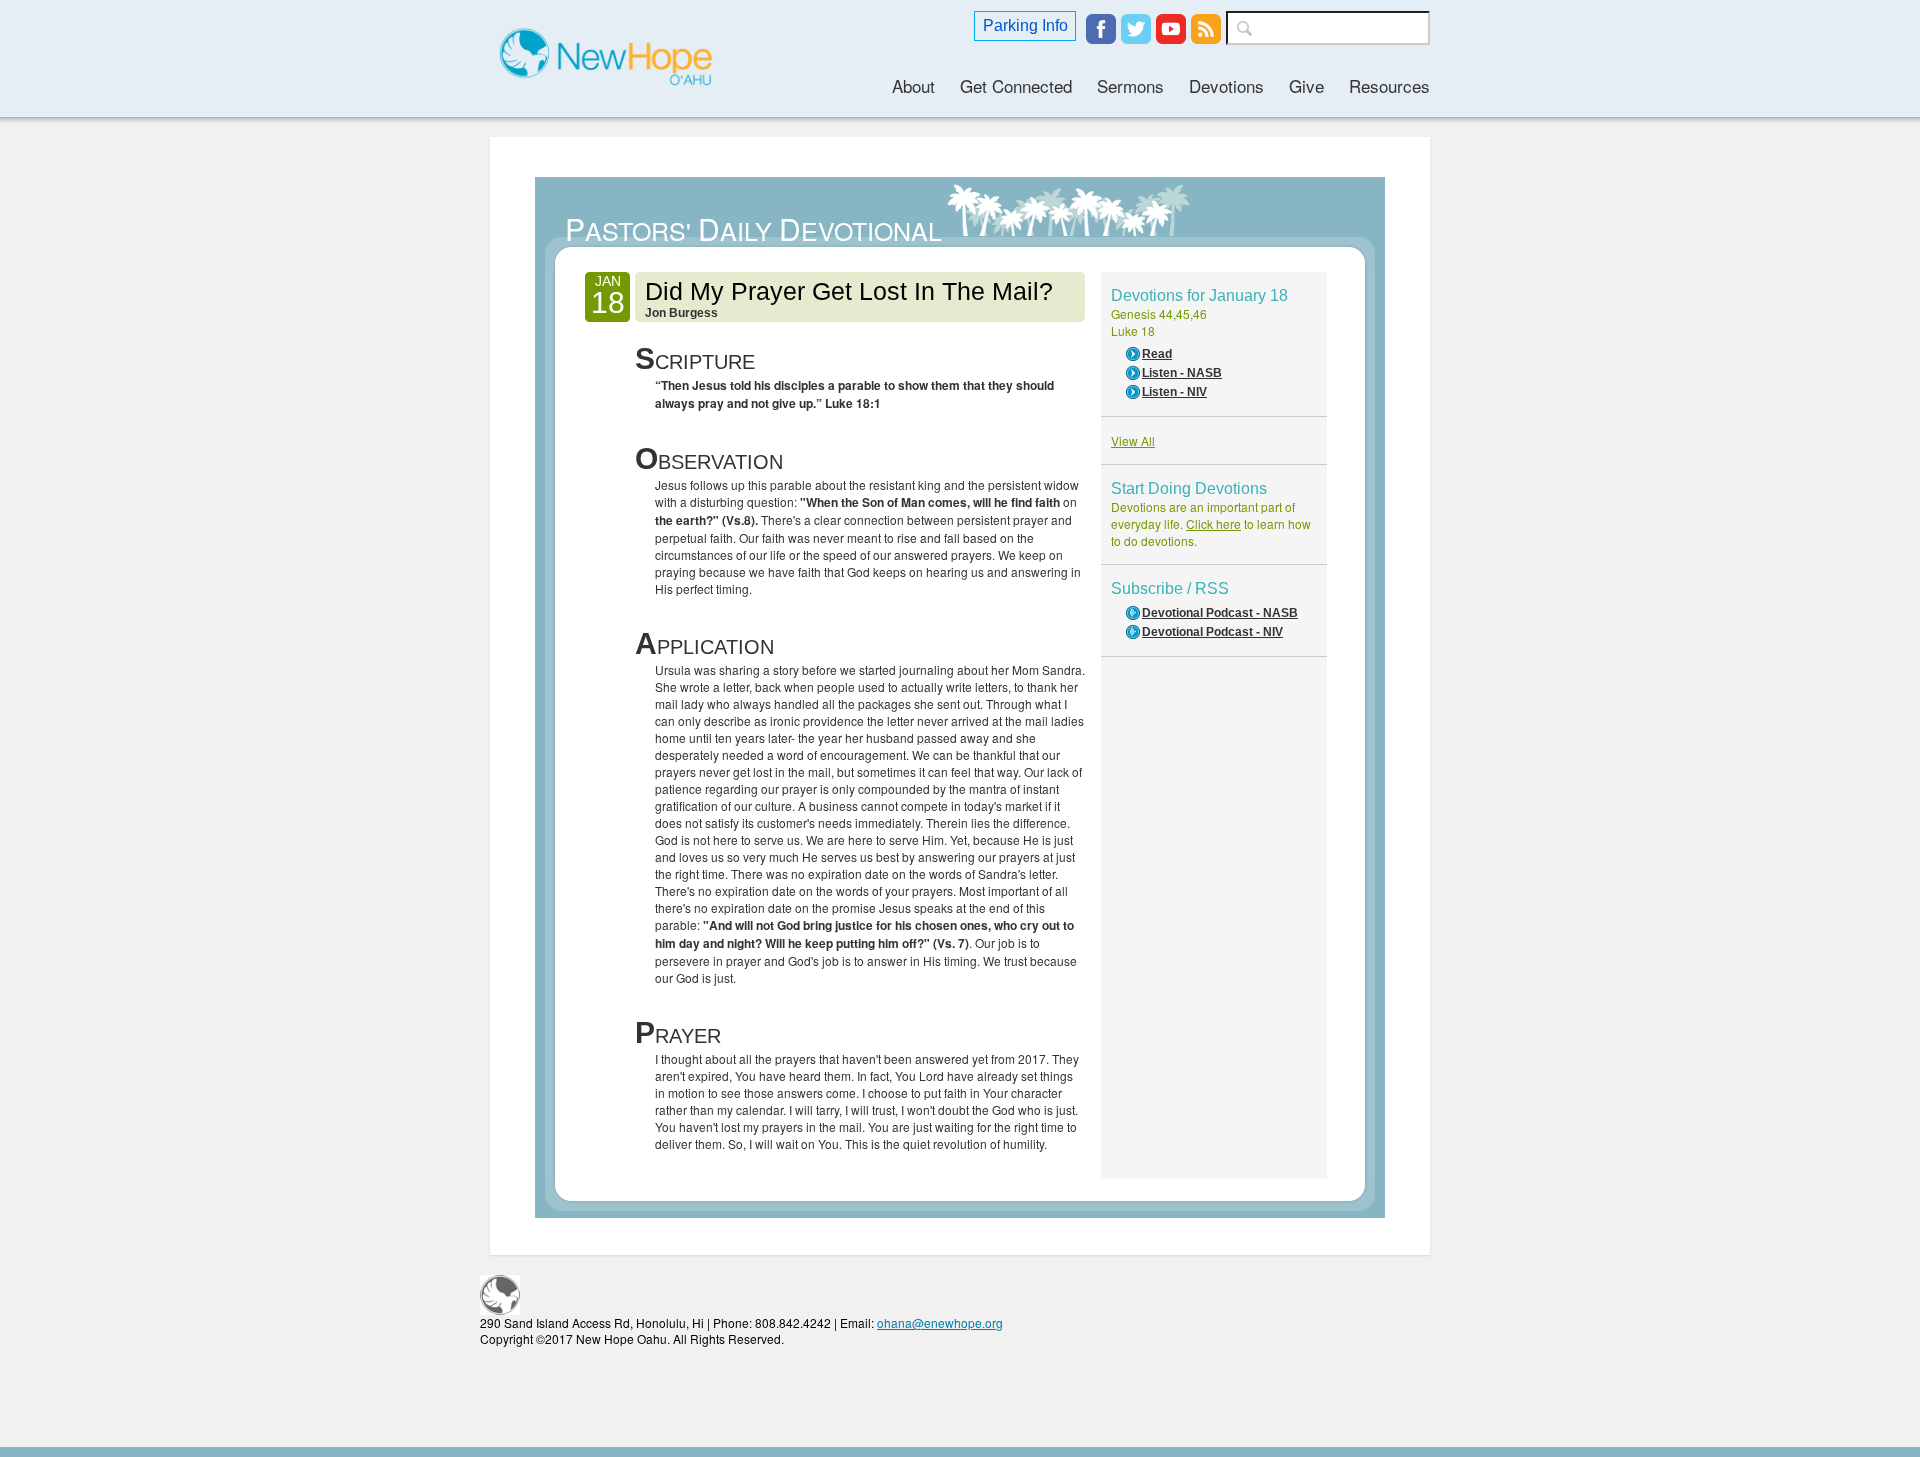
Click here (1213, 523)
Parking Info (1025, 25)
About (913, 85)
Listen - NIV (1174, 392)
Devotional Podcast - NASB (1220, 613)
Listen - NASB (1182, 373)
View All (1133, 440)
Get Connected (1016, 85)
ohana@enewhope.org (940, 1322)
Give (1306, 85)
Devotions (1226, 85)
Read (1157, 354)
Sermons (1130, 85)
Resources (1389, 85)
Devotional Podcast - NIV (1212, 632)
